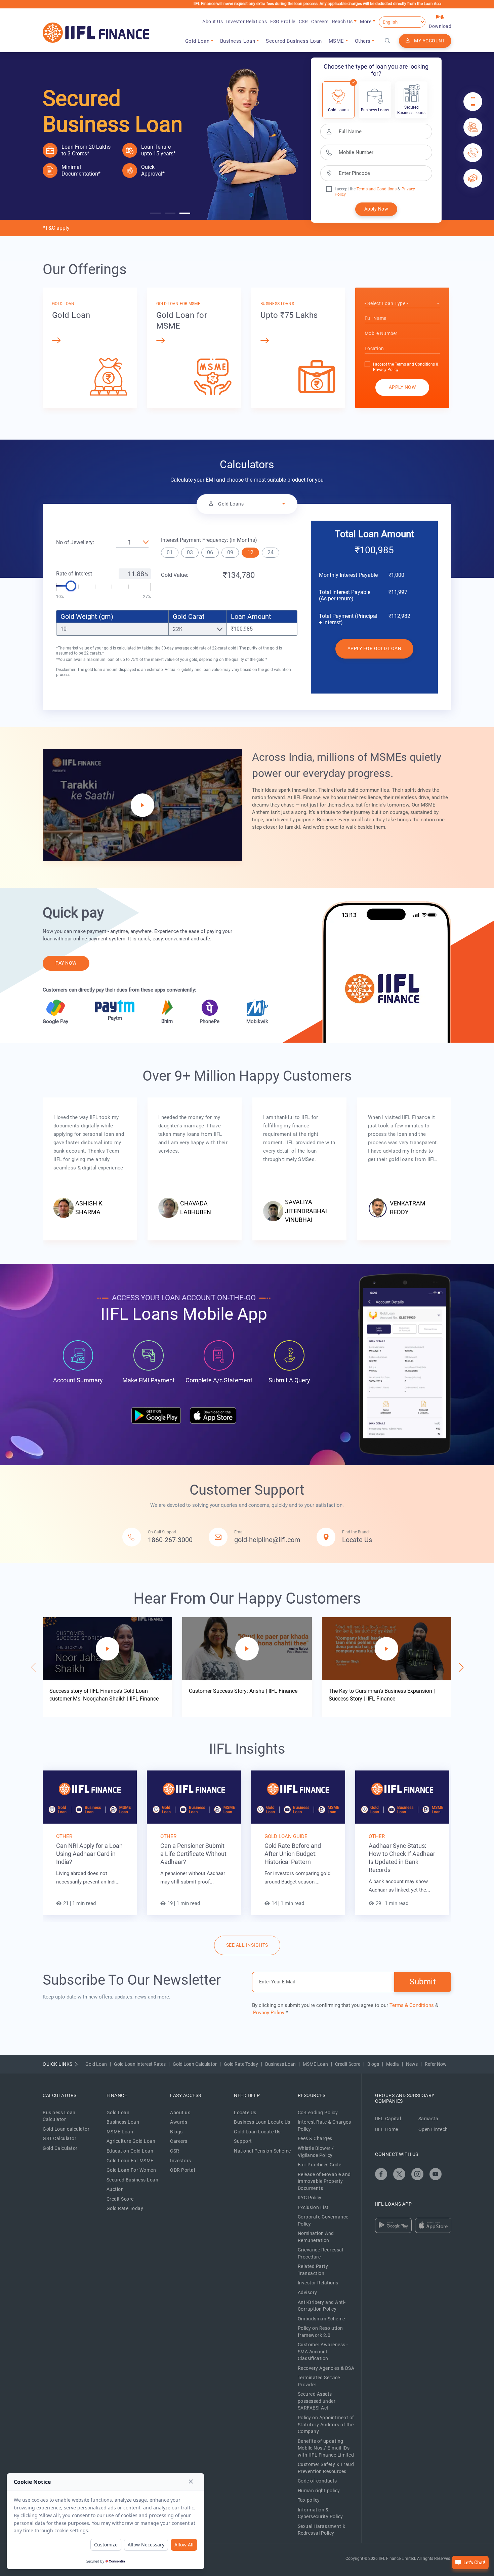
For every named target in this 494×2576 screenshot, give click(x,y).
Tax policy (309, 2500)
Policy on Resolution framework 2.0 (320, 2332)
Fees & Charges (315, 2138)
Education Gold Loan (130, 2151)
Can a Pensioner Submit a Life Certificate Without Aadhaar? (193, 1854)
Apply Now (376, 209)
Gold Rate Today (241, 2064)
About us (180, 2113)
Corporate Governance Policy (323, 2220)
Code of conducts (317, 2481)
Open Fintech (433, 2129)
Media (393, 2064)
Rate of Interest (74, 574)
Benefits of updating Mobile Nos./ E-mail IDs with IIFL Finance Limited (326, 2448)
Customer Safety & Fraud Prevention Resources (326, 2468)
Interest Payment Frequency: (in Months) (209, 540)
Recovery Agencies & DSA (326, 2368)
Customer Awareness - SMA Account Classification (323, 2351)
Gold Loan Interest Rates (140, 2064)
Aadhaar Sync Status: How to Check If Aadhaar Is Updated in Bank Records (402, 1858)
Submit (423, 1982)
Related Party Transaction (313, 2270)
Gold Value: (175, 575)
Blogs (373, 2064)
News (412, 2064)
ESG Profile (283, 22)
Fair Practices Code (320, 2165)
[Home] (96, 33)
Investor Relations (246, 22)
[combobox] (402, 304)
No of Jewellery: (75, 542)
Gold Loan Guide (286, 1836)
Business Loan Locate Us (262, 2122)
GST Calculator (59, 2138)
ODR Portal (182, 2170)
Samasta (428, 2119)
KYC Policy (310, 2198)
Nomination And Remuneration (316, 2237)
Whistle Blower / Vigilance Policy (316, 2152)
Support (243, 2141)
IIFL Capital (388, 2119)
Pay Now (66, 963)
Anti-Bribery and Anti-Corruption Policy (322, 2306)
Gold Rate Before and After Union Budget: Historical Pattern (293, 1854)
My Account (429, 41)
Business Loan (280, 2064)
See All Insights (247, 1945)
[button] (155, 213)
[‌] (381, 2174)
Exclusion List (313, 2207)
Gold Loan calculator (66, 2129)
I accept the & (367, 189)
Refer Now (436, 2064)
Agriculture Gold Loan (131, 2141)
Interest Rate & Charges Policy (324, 2125)
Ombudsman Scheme (321, 2319)
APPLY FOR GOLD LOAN (375, 648)
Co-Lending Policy (318, 2113)
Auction (115, 2189)
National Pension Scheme (262, 2151)
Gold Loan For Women (131, 2170)
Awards (179, 2122)
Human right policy (319, 2491)
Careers (320, 22)
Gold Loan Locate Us (257, 2132)
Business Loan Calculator (59, 2116)
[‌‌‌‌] (387, 41)
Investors (181, 2161)
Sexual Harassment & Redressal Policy (322, 2530)
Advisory (307, 2292)
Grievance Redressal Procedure (321, 2253)
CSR (303, 22)
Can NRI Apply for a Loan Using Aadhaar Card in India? (89, 1854)
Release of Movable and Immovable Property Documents (324, 2181)
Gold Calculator (60, 2148)
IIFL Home (387, 2129)
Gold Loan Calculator (195, 2064)
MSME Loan (315, 2064)
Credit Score (348, 2064)
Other (64, 1836)
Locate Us (245, 2113)
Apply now (402, 387)
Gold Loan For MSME (130, 2161)
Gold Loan (96, 2064)
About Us (213, 22)
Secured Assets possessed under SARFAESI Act (317, 2401)
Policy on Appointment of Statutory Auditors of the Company (326, 2424)
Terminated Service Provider (319, 2381)
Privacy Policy (386, 370)
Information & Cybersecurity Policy (320, 2513)
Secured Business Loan (294, 41)
